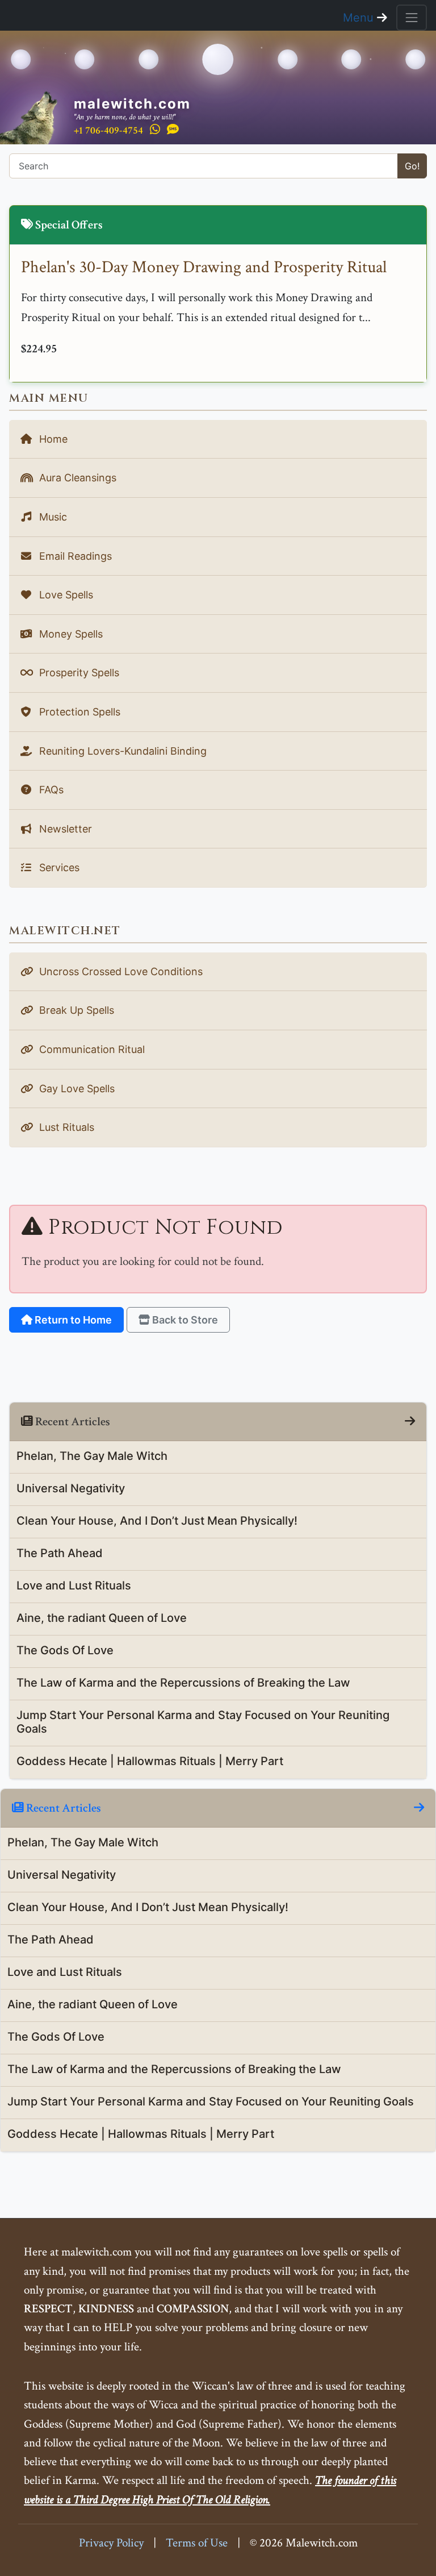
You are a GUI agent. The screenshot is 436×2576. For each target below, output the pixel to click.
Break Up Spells (75, 1010)
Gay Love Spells (76, 1089)
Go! (412, 166)
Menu (360, 18)
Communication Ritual (91, 1049)
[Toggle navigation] (412, 18)
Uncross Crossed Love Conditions (120, 971)
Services (58, 867)
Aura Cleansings (76, 478)
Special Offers (68, 225)
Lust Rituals (65, 1127)
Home (52, 439)
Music (52, 517)
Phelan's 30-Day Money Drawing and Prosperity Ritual (204, 267)
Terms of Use (197, 2543)
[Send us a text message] (173, 130)
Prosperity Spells (78, 673)
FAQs (50, 790)
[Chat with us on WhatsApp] (155, 130)
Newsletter (64, 829)
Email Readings (74, 556)
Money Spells (70, 634)
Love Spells (65, 595)
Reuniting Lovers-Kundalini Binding (121, 751)
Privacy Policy (111, 2543)
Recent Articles (62, 1808)
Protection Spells (78, 712)
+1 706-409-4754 (108, 130)
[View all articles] (410, 1422)
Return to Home (72, 1320)
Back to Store (184, 1320)
